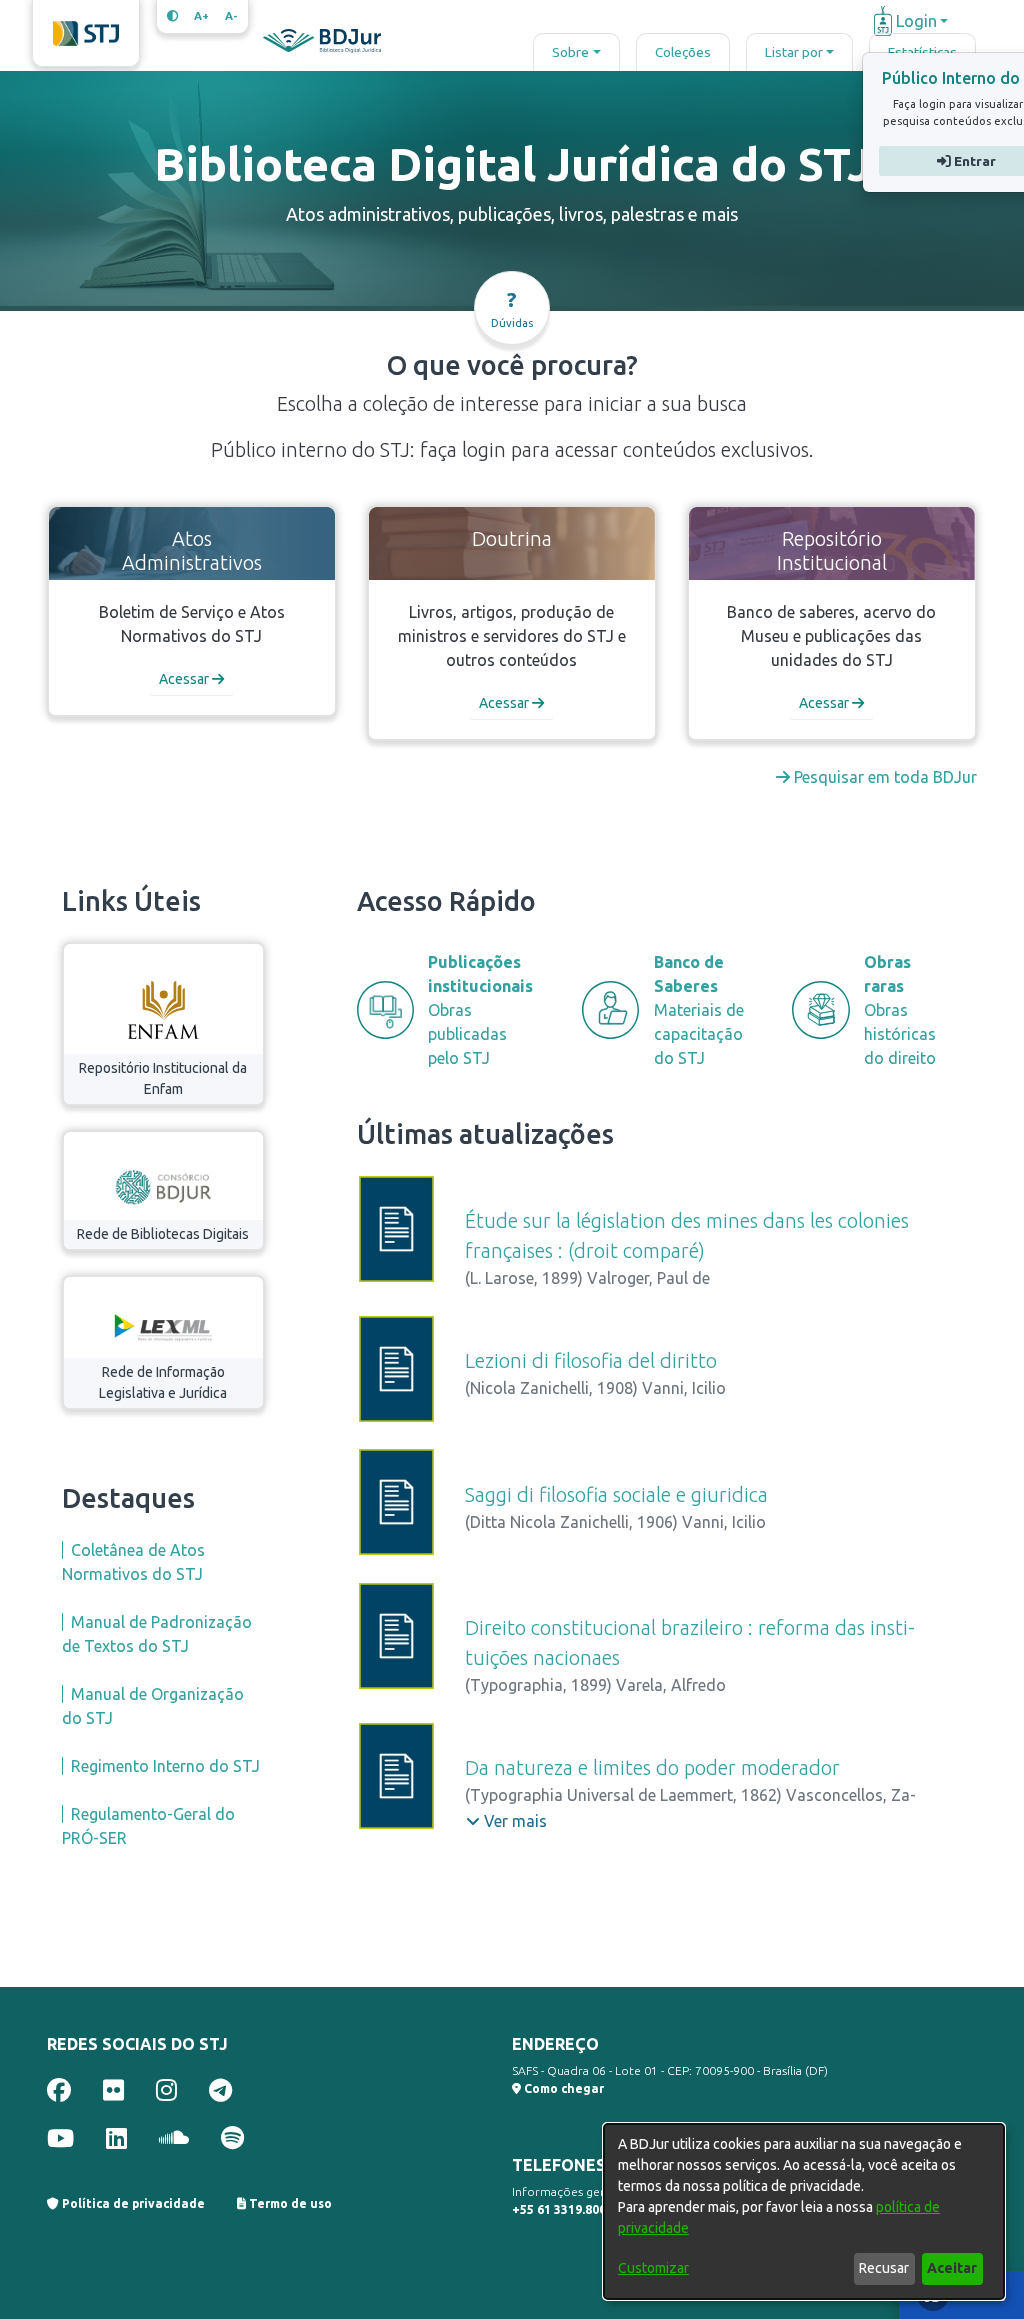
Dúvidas (512, 308)
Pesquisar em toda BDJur (883, 777)
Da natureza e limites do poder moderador (652, 1767)
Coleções (683, 52)
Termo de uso (289, 2203)
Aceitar (952, 2268)
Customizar (653, 2268)
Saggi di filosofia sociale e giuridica (616, 1494)
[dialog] (804, 2211)
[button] (506, 1821)
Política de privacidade (132, 2203)
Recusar (884, 2268)
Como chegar (562, 2088)
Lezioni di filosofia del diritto (591, 1360)
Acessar (185, 679)
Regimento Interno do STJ (165, 1766)
